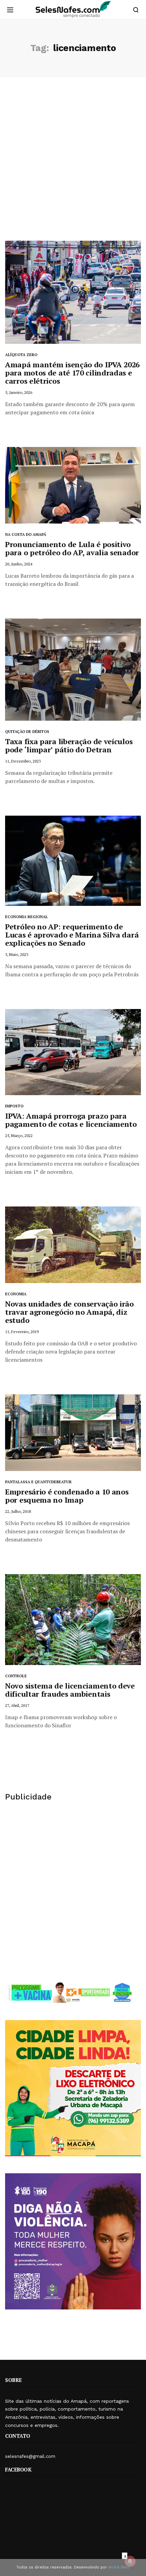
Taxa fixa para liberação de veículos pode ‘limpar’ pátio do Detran (69, 745)
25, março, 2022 (19, 1135)
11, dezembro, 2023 (23, 761)
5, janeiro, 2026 (19, 392)
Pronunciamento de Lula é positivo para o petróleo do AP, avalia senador (72, 548)
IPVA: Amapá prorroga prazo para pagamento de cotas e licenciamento (71, 1120)
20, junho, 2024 (19, 564)
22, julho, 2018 (18, 1511)
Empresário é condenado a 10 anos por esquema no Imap (67, 1496)
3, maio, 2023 (17, 954)
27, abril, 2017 (17, 1705)
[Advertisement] (73, 164)
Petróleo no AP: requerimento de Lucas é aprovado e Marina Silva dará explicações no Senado (72, 935)
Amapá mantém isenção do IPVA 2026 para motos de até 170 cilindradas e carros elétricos (72, 373)
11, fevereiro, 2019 (22, 1332)
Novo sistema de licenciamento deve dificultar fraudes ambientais (70, 1690)
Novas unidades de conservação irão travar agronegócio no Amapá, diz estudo (69, 1312)
